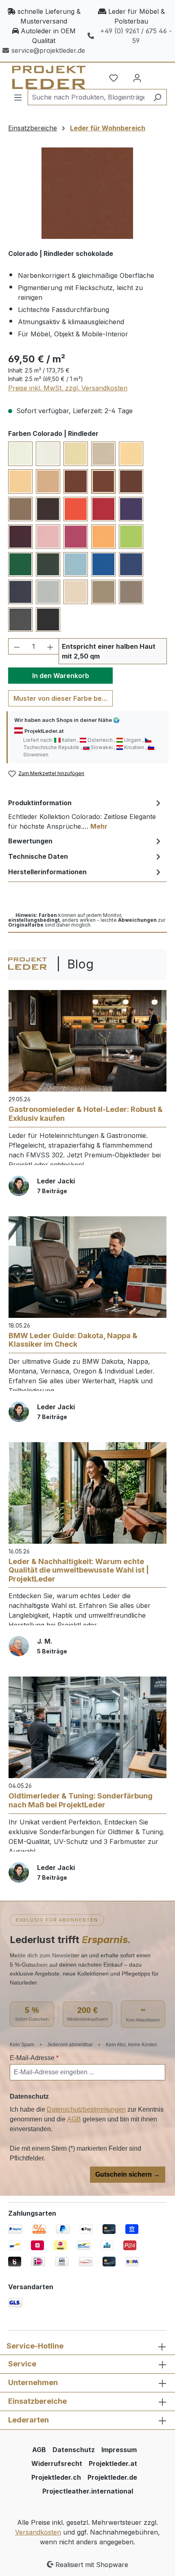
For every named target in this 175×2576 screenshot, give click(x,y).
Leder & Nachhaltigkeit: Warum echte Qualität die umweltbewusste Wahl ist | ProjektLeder (79, 1570)
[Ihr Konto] (137, 78)
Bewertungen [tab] (30, 841)
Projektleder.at (113, 2463)
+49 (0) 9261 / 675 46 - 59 (136, 36)
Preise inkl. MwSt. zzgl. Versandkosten (68, 388)
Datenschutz (74, 2450)
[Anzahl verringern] (17, 646)
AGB (74, 2119)
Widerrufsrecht (57, 2463)
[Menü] (18, 97)
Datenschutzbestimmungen (86, 2109)
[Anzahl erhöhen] (50, 646)
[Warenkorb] (157, 75)
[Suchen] (157, 97)
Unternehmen (33, 2382)
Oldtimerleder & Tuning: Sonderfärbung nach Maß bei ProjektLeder (81, 1800)
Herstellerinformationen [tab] (47, 872)
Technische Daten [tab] (38, 856)
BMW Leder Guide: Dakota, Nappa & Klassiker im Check (73, 1340)
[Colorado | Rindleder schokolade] (87, 193)
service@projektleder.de (48, 50)
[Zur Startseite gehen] (44, 77)
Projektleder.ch (56, 2477)
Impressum (119, 2450)
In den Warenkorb (61, 676)
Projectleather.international (88, 2491)
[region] (87, 193)
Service (22, 2364)
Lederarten (28, 2420)
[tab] (85, 814)
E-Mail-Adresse (34, 2058)
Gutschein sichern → (128, 2174)
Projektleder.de (112, 2477)
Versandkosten (38, 2532)
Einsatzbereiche (37, 2401)
